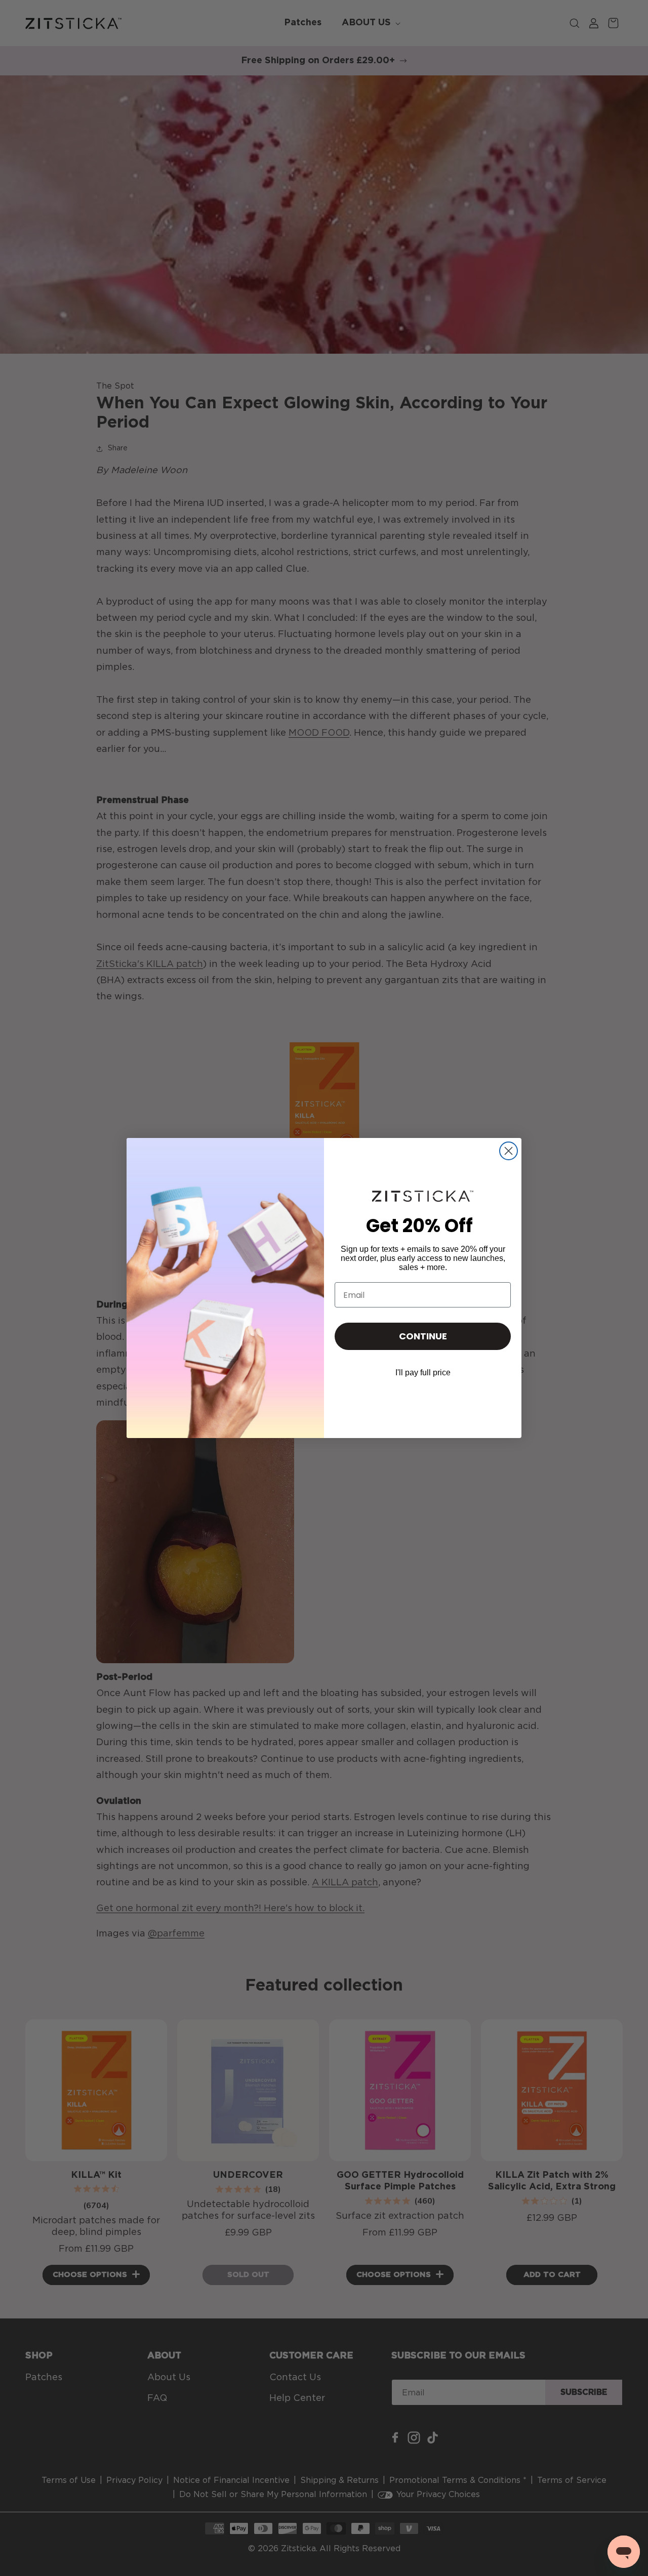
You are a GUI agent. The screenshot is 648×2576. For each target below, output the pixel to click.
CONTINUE (423, 1336)
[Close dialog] (509, 1151)
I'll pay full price (423, 1373)
